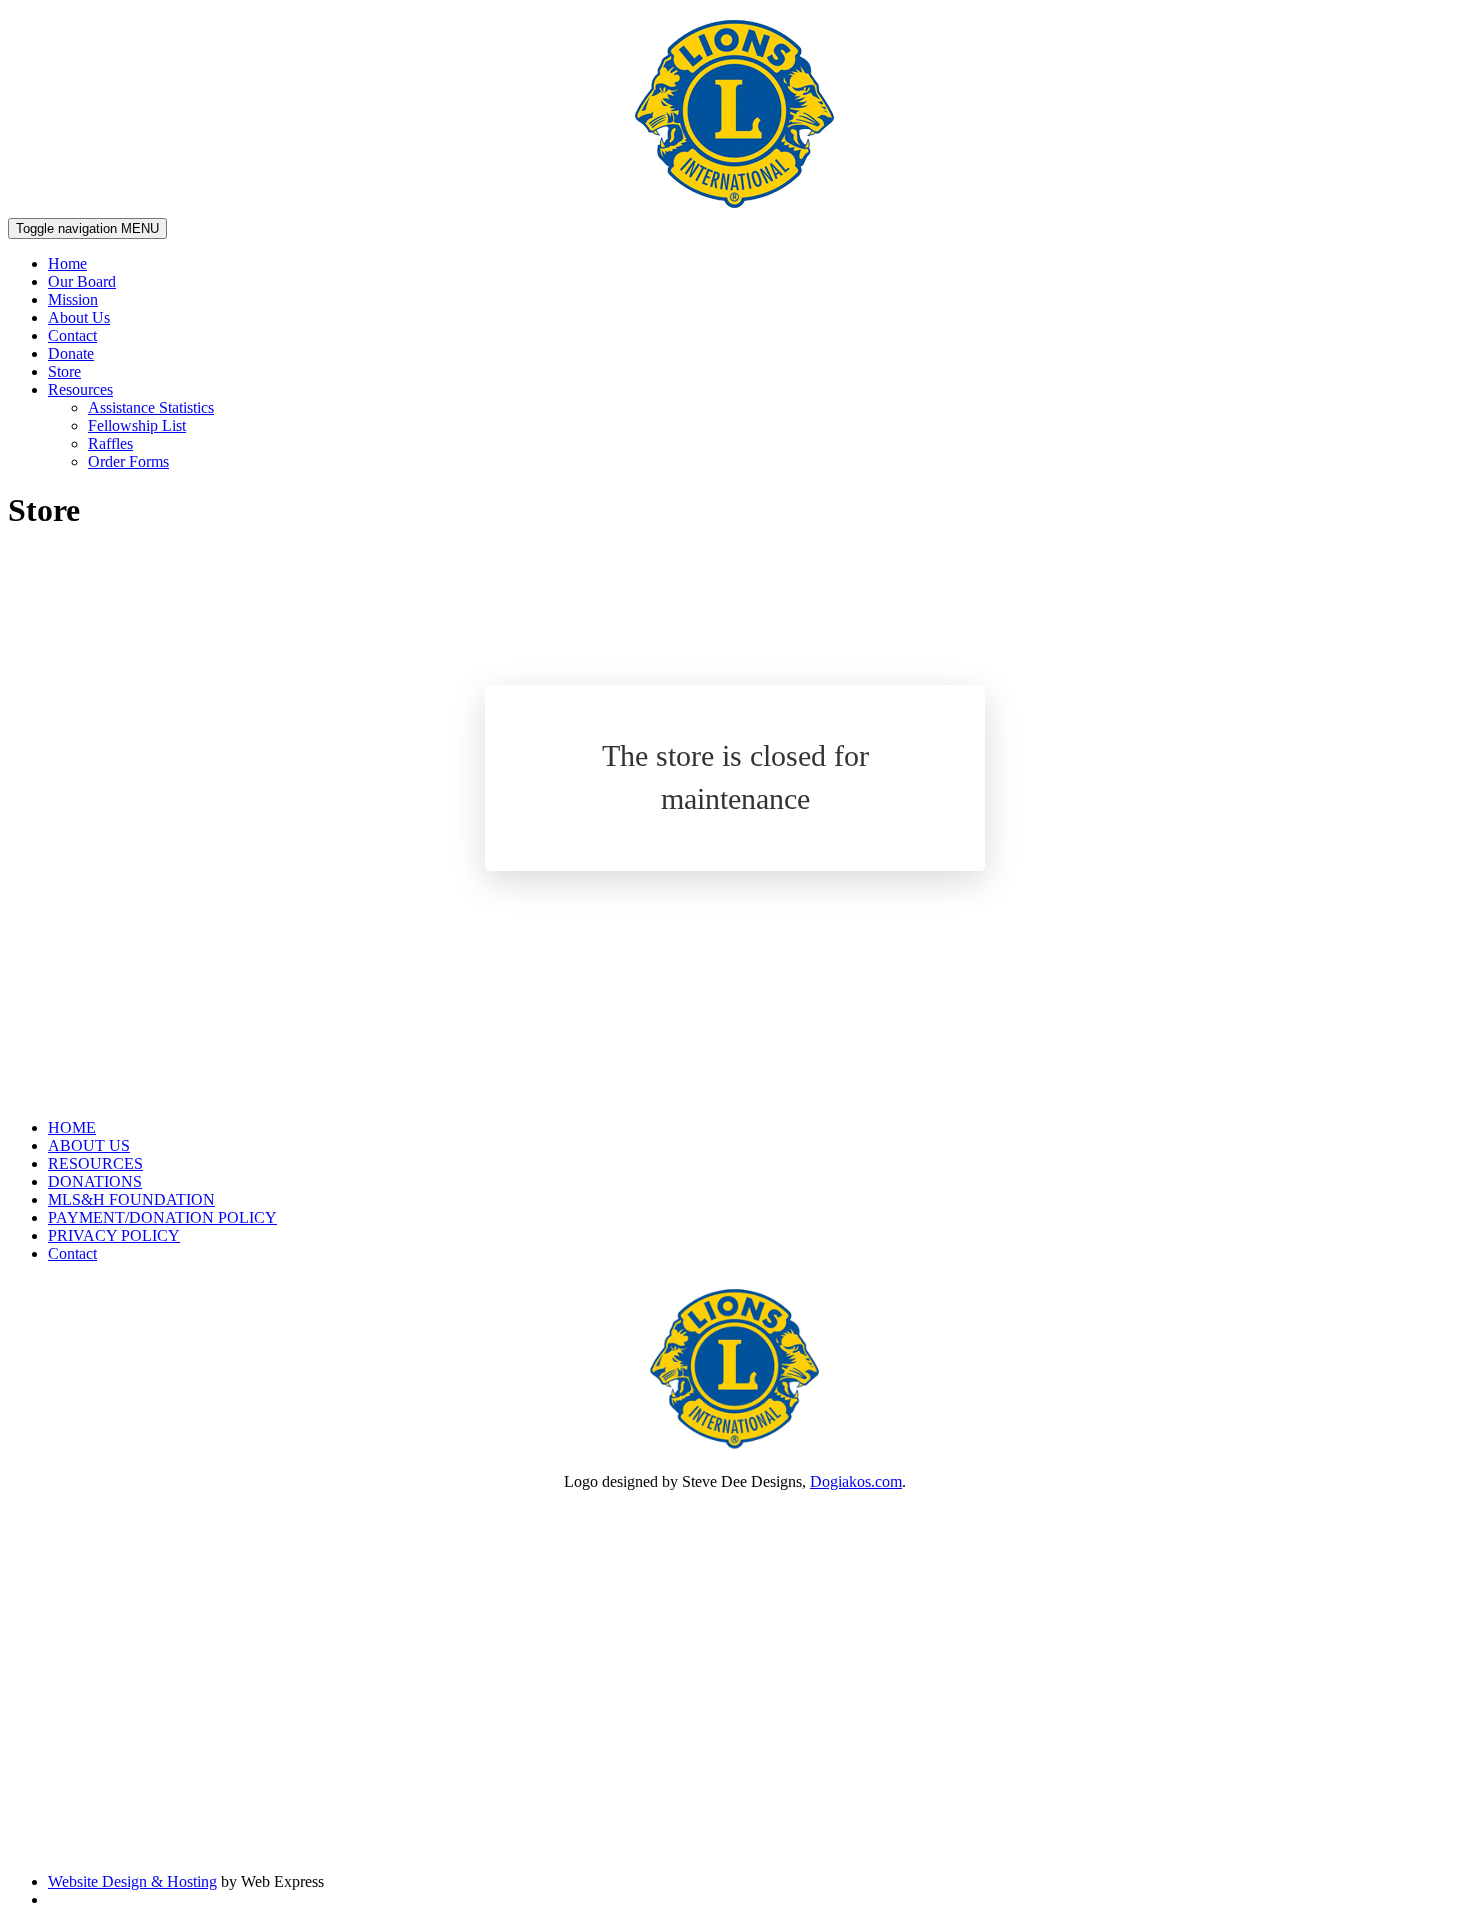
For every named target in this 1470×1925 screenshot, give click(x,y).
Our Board (82, 281)
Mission (73, 299)
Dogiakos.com (856, 1481)
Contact (72, 335)
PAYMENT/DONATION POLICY (162, 1217)
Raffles (110, 443)
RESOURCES (95, 1163)
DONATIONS (95, 1181)
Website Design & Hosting (132, 1881)
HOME (72, 1127)
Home (67, 263)
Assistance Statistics (151, 407)
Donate (71, 353)
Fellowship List (137, 425)
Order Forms (128, 461)
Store (64, 371)
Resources (80, 389)
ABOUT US (89, 1145)
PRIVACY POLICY (114, 1235)
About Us (79, 317)
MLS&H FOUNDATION (131, 1199)
